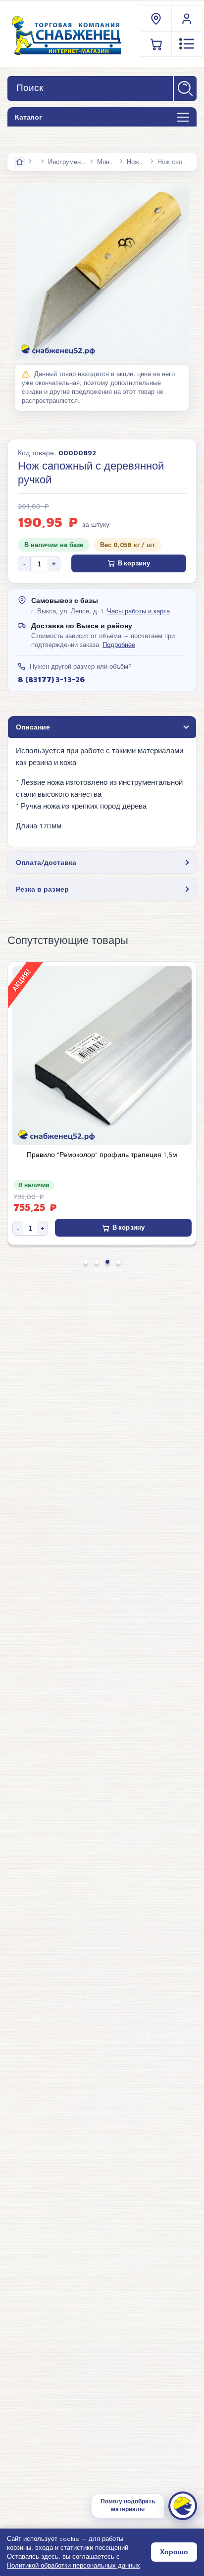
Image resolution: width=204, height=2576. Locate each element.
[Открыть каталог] (183, 118)
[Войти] (187, 19)
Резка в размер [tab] (42, 889)
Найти (185, 88)
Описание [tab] (33, 727)
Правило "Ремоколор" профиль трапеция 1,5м (102, 1155)
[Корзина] (156, 44)
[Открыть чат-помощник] (183, 2506)
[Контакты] (156, 19)
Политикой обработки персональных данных (74, 2565)
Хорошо (174, 2552)
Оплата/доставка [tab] (46, 862)
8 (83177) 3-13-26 (51, 679)
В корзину (134, 563)
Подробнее (119, 645)
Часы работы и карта (138, 611)
